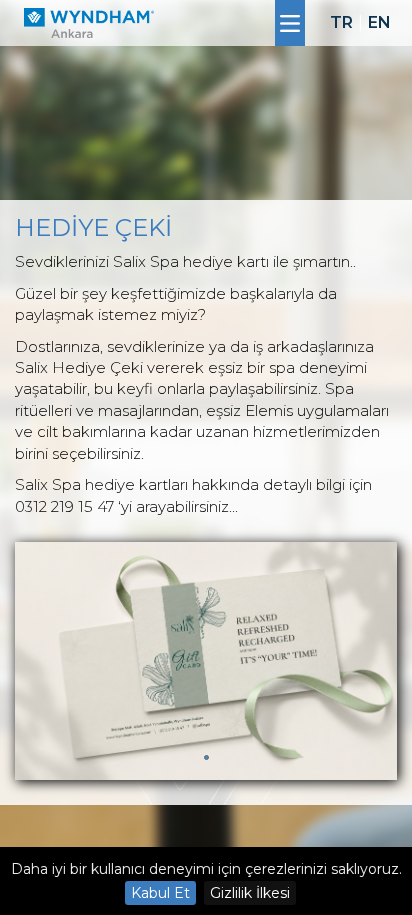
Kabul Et (160, 893)
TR (341, 22)
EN (379, 22)
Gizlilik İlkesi (250, 893)
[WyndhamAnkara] (89, 23)
